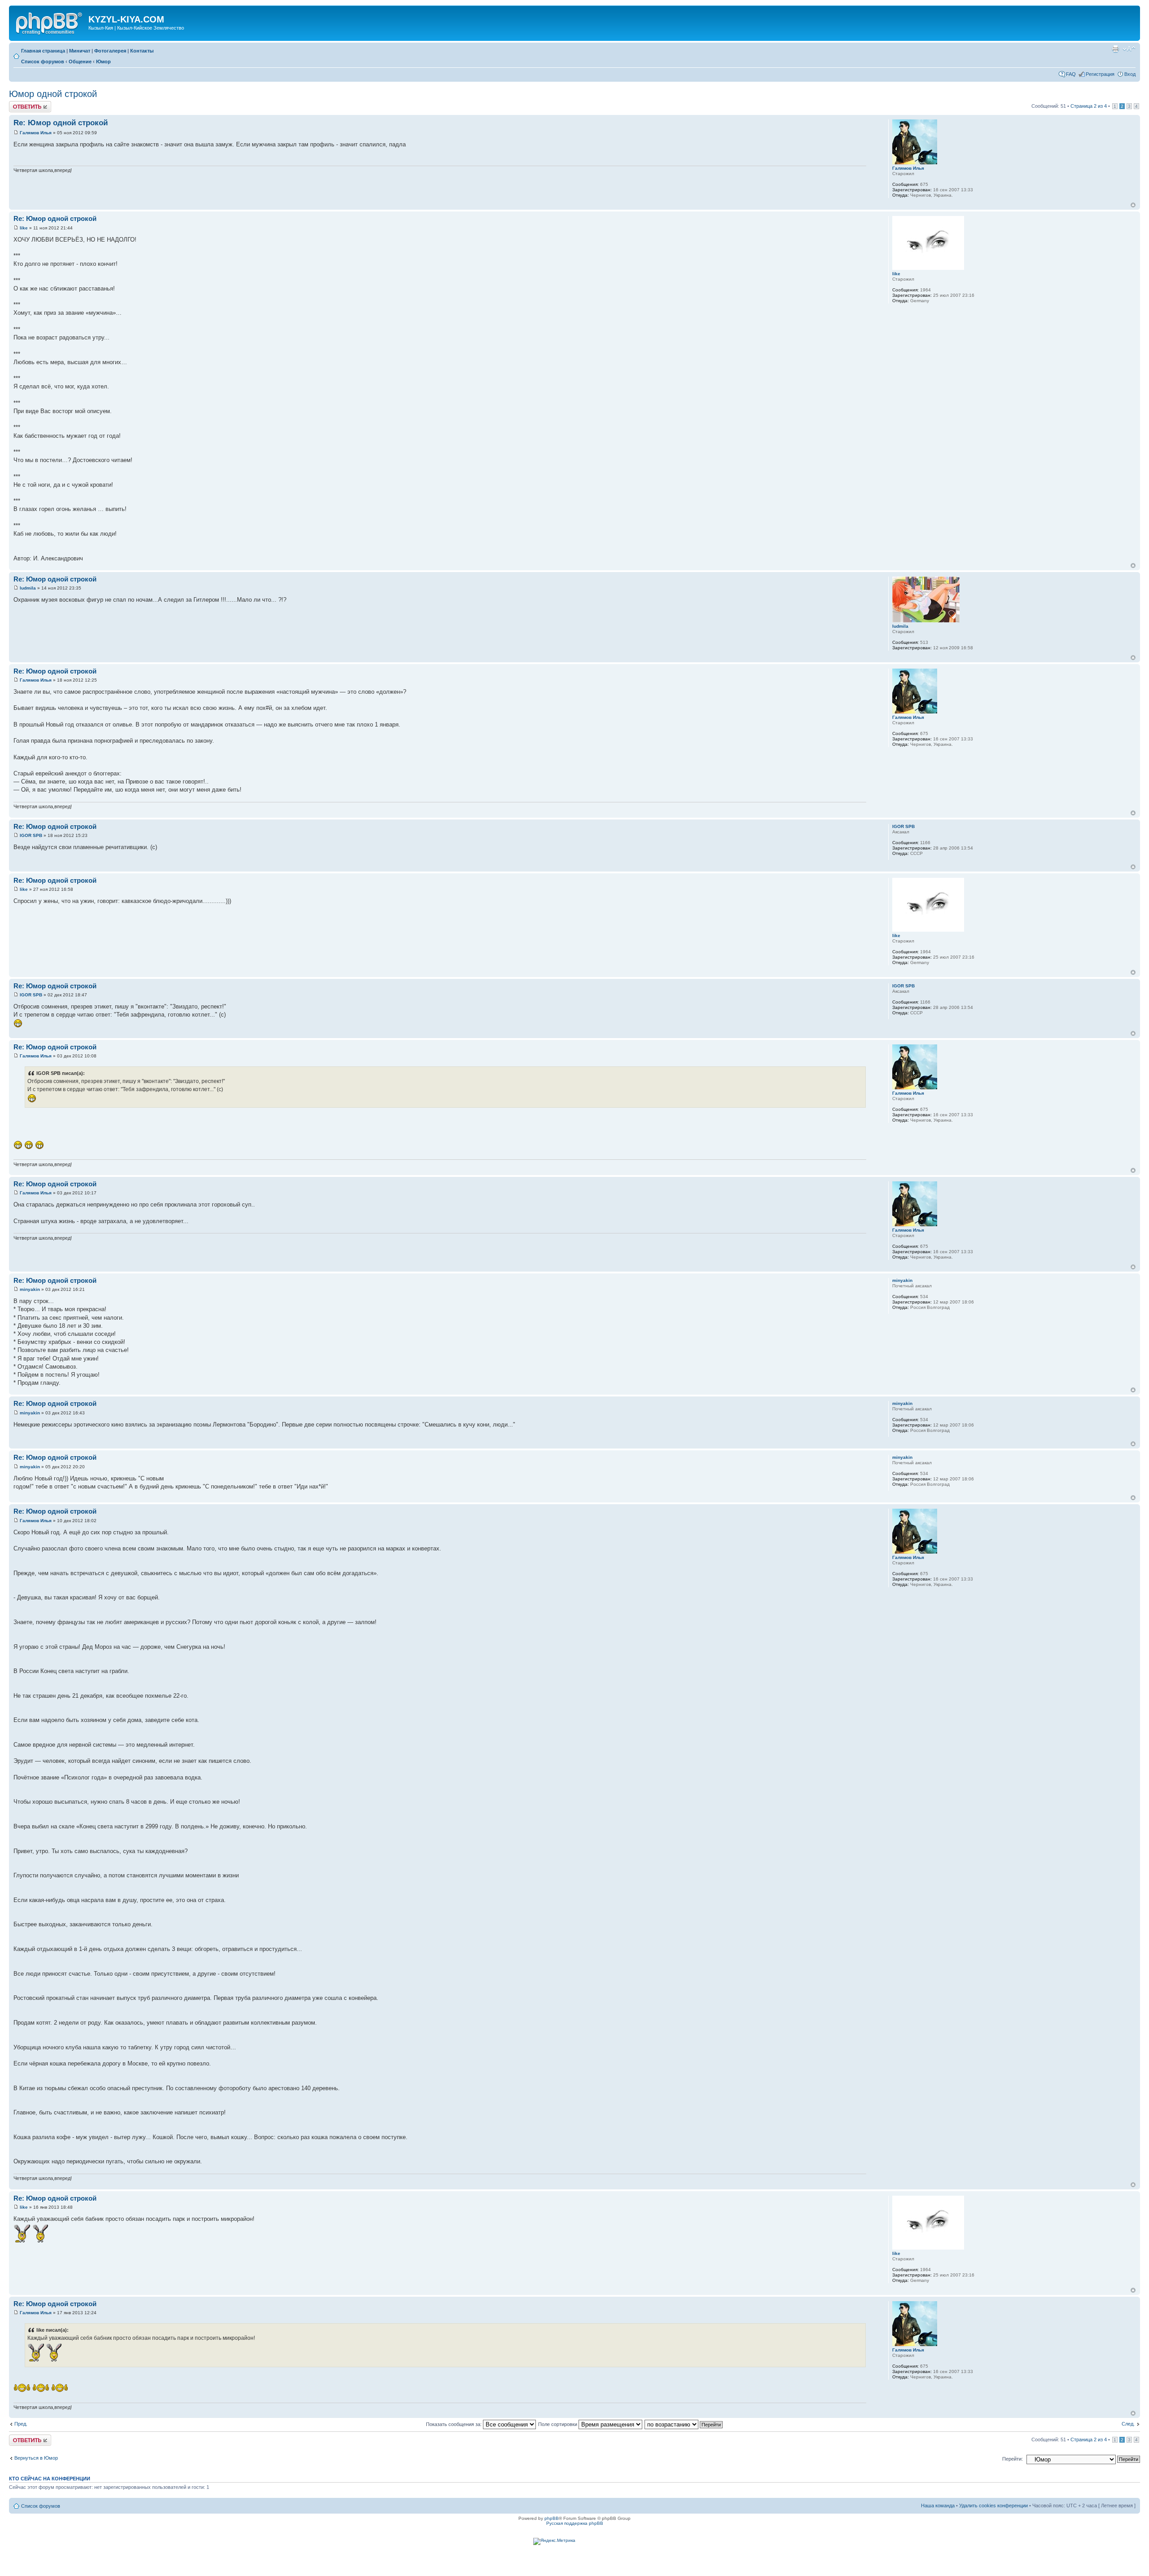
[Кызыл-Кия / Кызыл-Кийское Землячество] (50, 22)
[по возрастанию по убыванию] (684, 2424)
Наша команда (938, 2506)
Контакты (142, 51)
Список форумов (43, 62)
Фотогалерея (110, 51)
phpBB (552, 2518)
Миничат (80, 51)
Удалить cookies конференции (993, 2506)
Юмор (103, 62)
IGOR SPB (31, 835)
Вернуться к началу (1133, 205)
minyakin (30, 1289)
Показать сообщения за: (454, 2424)
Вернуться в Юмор (36, 2458)
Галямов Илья (36, 133)
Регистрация (1100, 74)
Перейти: (1013, 2459)
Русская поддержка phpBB (575, 2523)
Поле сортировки (558, 2424)
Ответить (20, 104)
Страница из (1089, 106)
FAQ (1071, 74)
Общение (80, 62)
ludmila (28, 588)
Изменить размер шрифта (1129, 49)
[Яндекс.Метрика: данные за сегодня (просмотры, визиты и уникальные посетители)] (554, 2541)
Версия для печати (1115, 49)
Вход (1130, 74)
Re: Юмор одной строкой (61, 123)
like (24, 228)
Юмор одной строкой (53, 94)
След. (1128, 2424)
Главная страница (43, 51)
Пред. (21, 2424)
